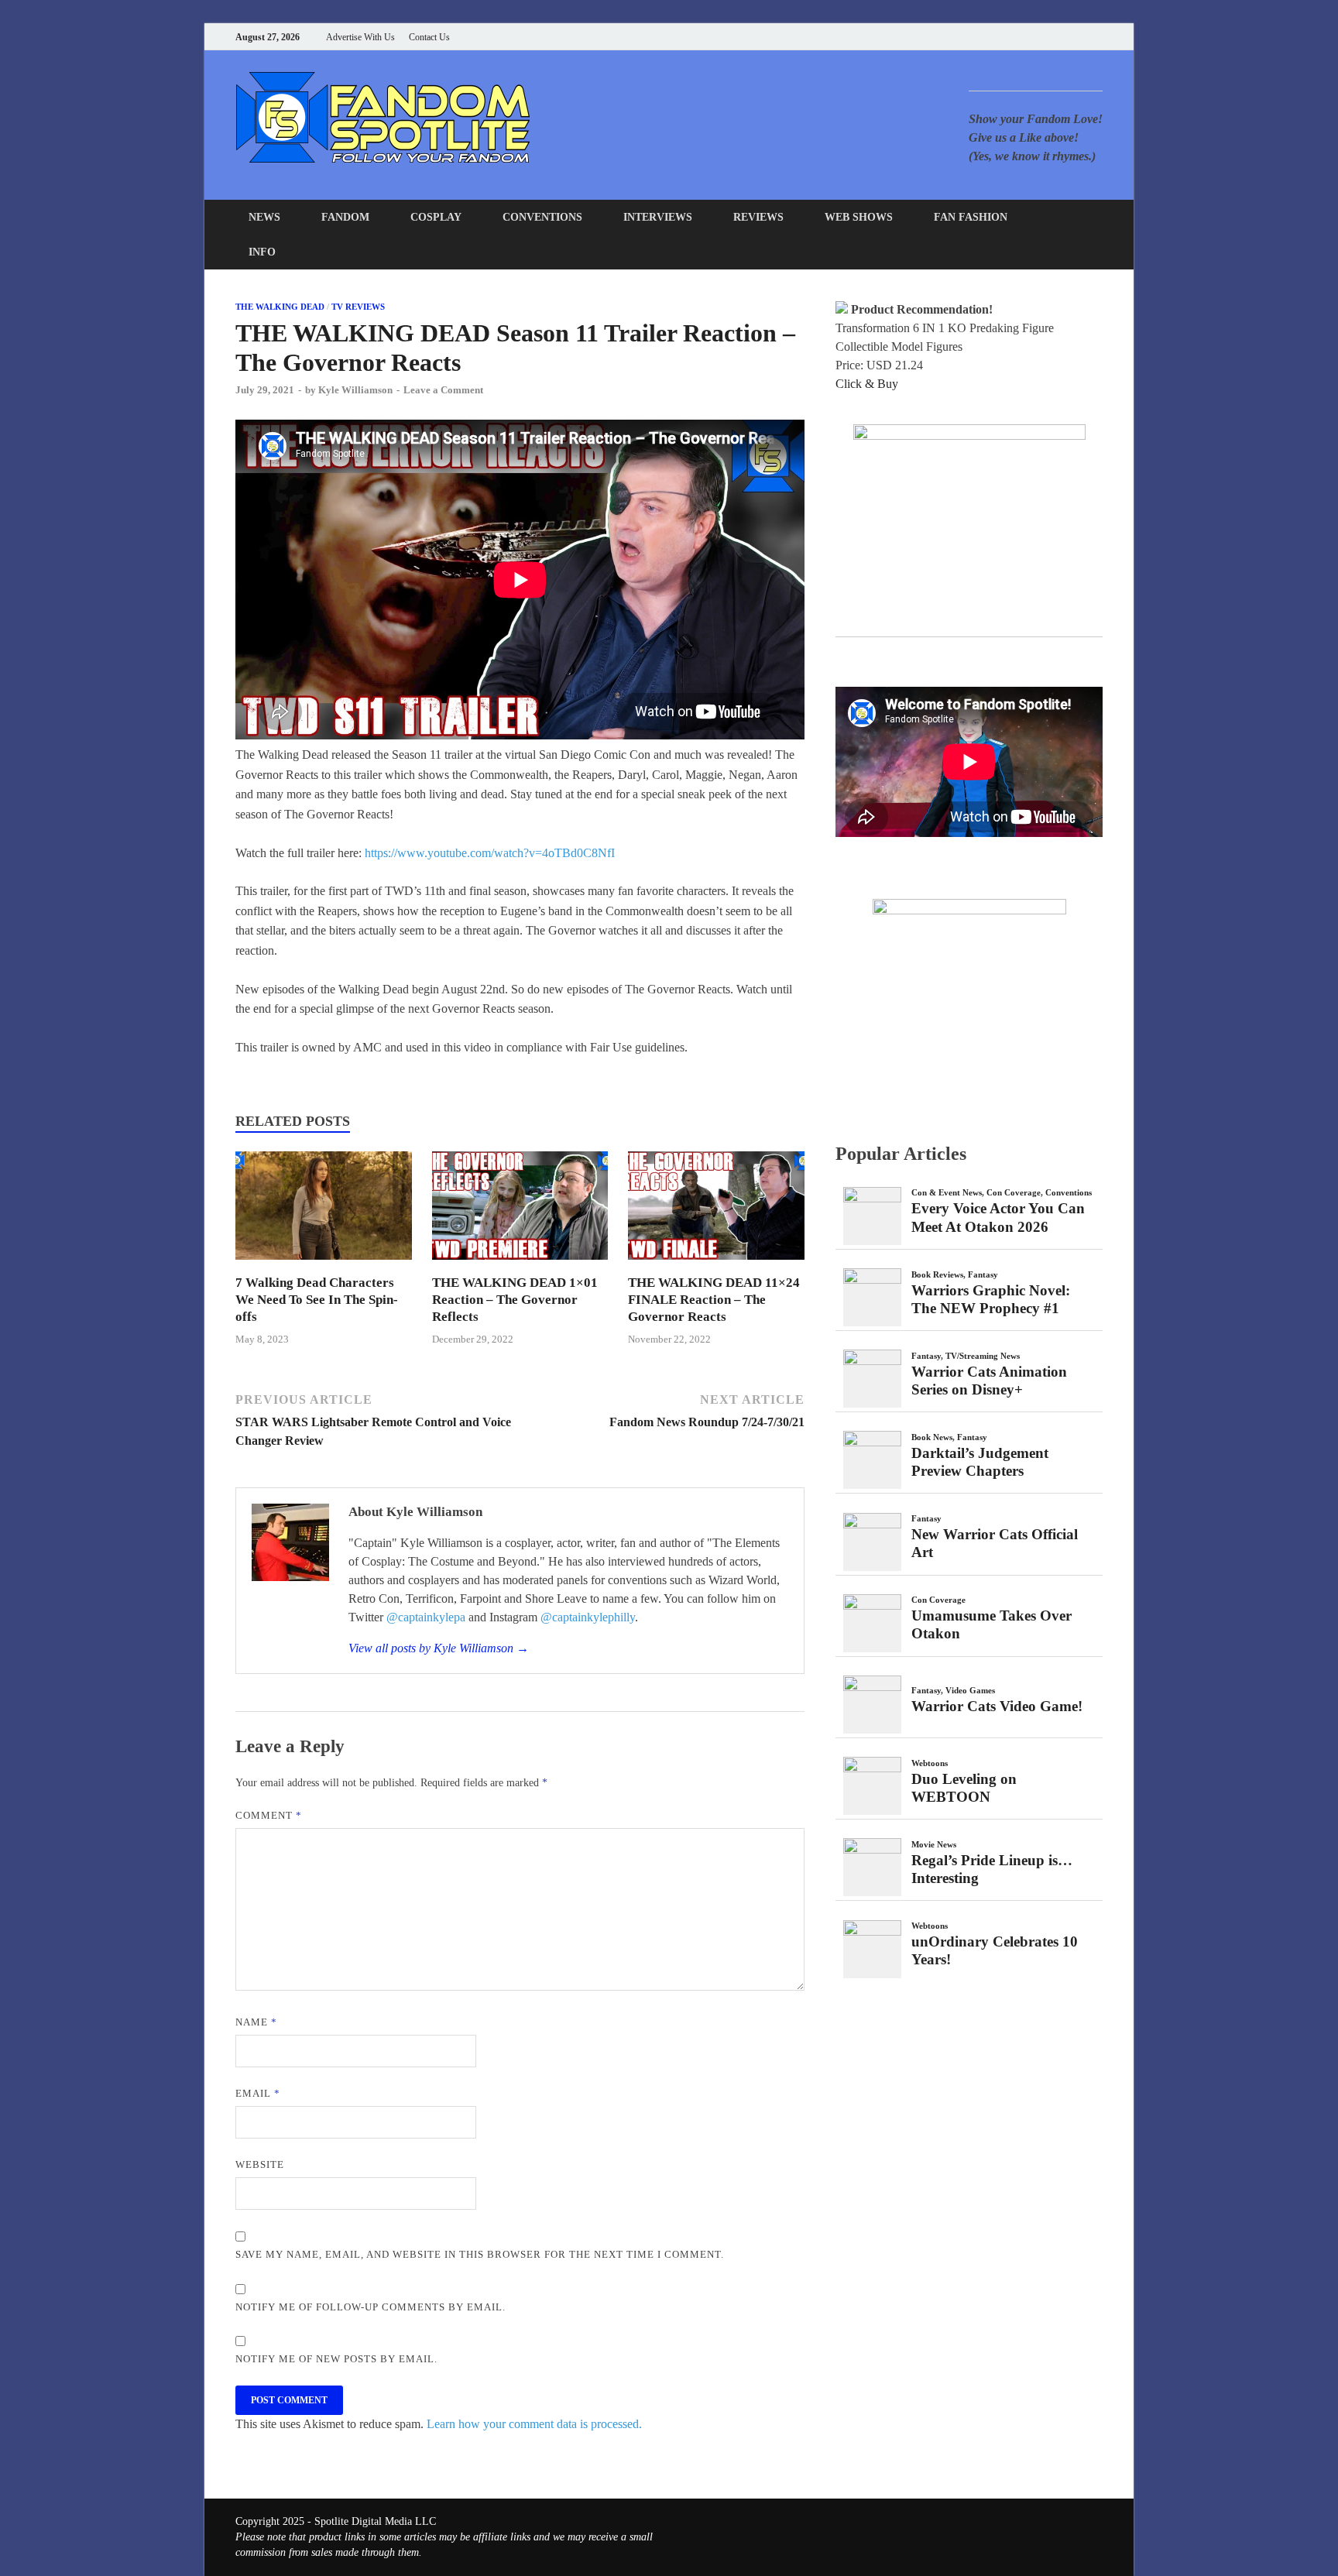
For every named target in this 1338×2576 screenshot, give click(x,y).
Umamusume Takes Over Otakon (991, 1624)
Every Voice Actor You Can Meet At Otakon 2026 (998, 1217)
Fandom (345, 217)
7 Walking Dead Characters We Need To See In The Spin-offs (317, 1300)
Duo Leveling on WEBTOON (964, 1788)
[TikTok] (1098, 37)
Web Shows (859, 217)
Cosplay (436, 217)
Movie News (934, 1844)
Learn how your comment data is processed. (534, 2424)
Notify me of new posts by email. (336, 2359)
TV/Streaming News (983, 1356)
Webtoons (930, 1763)
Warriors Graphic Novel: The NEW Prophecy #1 (991, 1299)
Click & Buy (867, 384)
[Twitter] (1040, 37)
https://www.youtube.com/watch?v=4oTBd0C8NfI (490, 853)
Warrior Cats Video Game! (997, 1706)
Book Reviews (937, 1274)
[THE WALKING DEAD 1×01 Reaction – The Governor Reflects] (520, 1265)
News (264, 217)
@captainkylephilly (588, 1617)
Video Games (970, 1690)
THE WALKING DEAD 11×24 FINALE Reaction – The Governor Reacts (714, 1300)
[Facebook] (1021, 37)
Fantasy (983, 1274)
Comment (269, 1815)
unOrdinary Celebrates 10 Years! (995, 1950)
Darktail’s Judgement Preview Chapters (980, 1462)
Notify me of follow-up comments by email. (371, 2307)
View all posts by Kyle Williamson (439, 1648)
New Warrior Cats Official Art (995, 1543)
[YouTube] (1002, 37)
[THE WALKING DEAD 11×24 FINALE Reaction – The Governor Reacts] (716, 1265)
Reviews (758, 217)
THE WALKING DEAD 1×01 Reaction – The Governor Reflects (515, 1300)
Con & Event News (947, 1192)
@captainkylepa (426, 1617)
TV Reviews (358, 307)
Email (258, 2093)
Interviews (658, 217)
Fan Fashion (971, 217)
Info (262, 252)
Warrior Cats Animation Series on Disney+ (989, 1381)
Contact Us (429, 37)
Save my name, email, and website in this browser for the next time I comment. (480, 2254)
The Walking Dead (280, 307)
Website (260, 2164)
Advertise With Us (360, 37)
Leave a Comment (443, 390)
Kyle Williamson (355, 390)
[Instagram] (1060, 37)
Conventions (542, 217)
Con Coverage (1014, 1192)
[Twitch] (1079, 37)
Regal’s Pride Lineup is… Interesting (992, 1869)
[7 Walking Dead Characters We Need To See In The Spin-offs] (324, 1265)
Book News (932, 1437)
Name (256, 2022)
